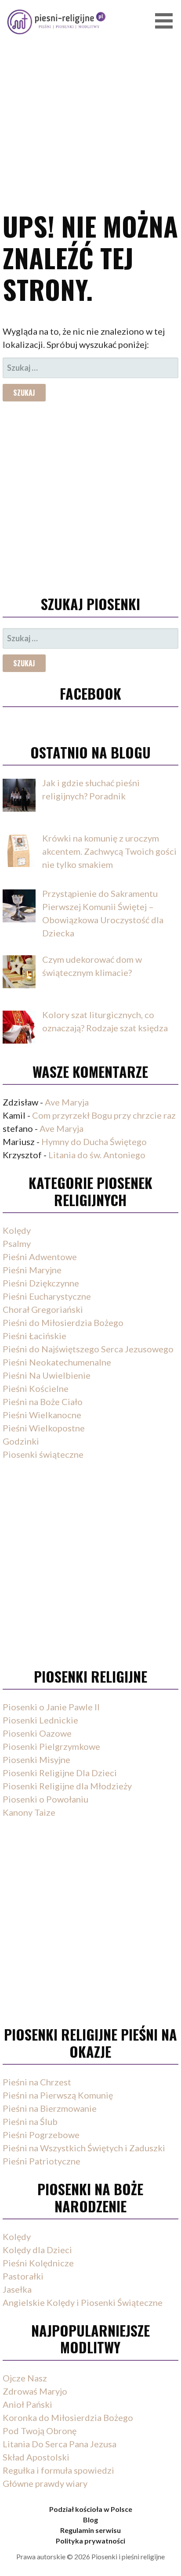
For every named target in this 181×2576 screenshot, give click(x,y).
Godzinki (21, 1441)
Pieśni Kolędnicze (38, 2263)
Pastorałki (23, 2276)
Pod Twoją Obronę (40, 2431)
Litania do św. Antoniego (97, 1155)
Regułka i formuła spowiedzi (58, 2470)
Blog (90, 2520)
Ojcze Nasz (25, 2378)
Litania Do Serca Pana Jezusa (60, 2444)
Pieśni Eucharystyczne (47, 1296)
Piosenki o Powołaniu (45, 1799)
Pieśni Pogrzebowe (41, 2135)
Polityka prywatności (90, 2541)
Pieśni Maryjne (32, 1270)
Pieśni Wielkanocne (42, 1415)
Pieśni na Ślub (30, 2121)
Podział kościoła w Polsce (91, 2509)
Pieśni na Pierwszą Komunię (58, 2095)
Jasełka (17, 2289)
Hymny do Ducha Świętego (94, 1142)
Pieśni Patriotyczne (42, 2161)
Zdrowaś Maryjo (35, 2391)
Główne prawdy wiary (45, 2483)
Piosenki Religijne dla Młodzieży (67, 1786)
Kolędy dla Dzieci (37, 2250)
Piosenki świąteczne (43, 1454)
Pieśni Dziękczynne (41, 1283)
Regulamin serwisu (90, 2530)
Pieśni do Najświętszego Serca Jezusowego (88, 1349)
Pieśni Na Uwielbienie (47, 1375)
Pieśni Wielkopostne (44, 1428)
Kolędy (17, 1230)
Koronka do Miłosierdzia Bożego (68, 2417)
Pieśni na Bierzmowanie (50, 2108)
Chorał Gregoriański (43, 1309)
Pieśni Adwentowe (40, 1257)
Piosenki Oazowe (37, 1733)
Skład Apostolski (36, 2457)
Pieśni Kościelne (36, 1388)
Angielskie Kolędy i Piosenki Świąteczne (83, 2302)
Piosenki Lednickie (40, 1720)
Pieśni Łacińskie (34, 1336)
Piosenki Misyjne (36, 1759)
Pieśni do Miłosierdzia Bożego (63, 1322)
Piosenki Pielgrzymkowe (51, 1746)
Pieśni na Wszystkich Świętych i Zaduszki (84, 2148)
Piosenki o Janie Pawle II (51, 1707)
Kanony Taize (29, 1812)
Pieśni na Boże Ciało (43, 1402)
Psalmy (17, 1243)
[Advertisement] (90, 93)
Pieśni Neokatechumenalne (57, 1362)
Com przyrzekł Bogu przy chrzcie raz (104, 1115)
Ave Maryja (67, 1102)
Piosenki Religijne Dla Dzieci (60, 1773)
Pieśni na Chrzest (37, 2082)
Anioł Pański (27, 2404)
